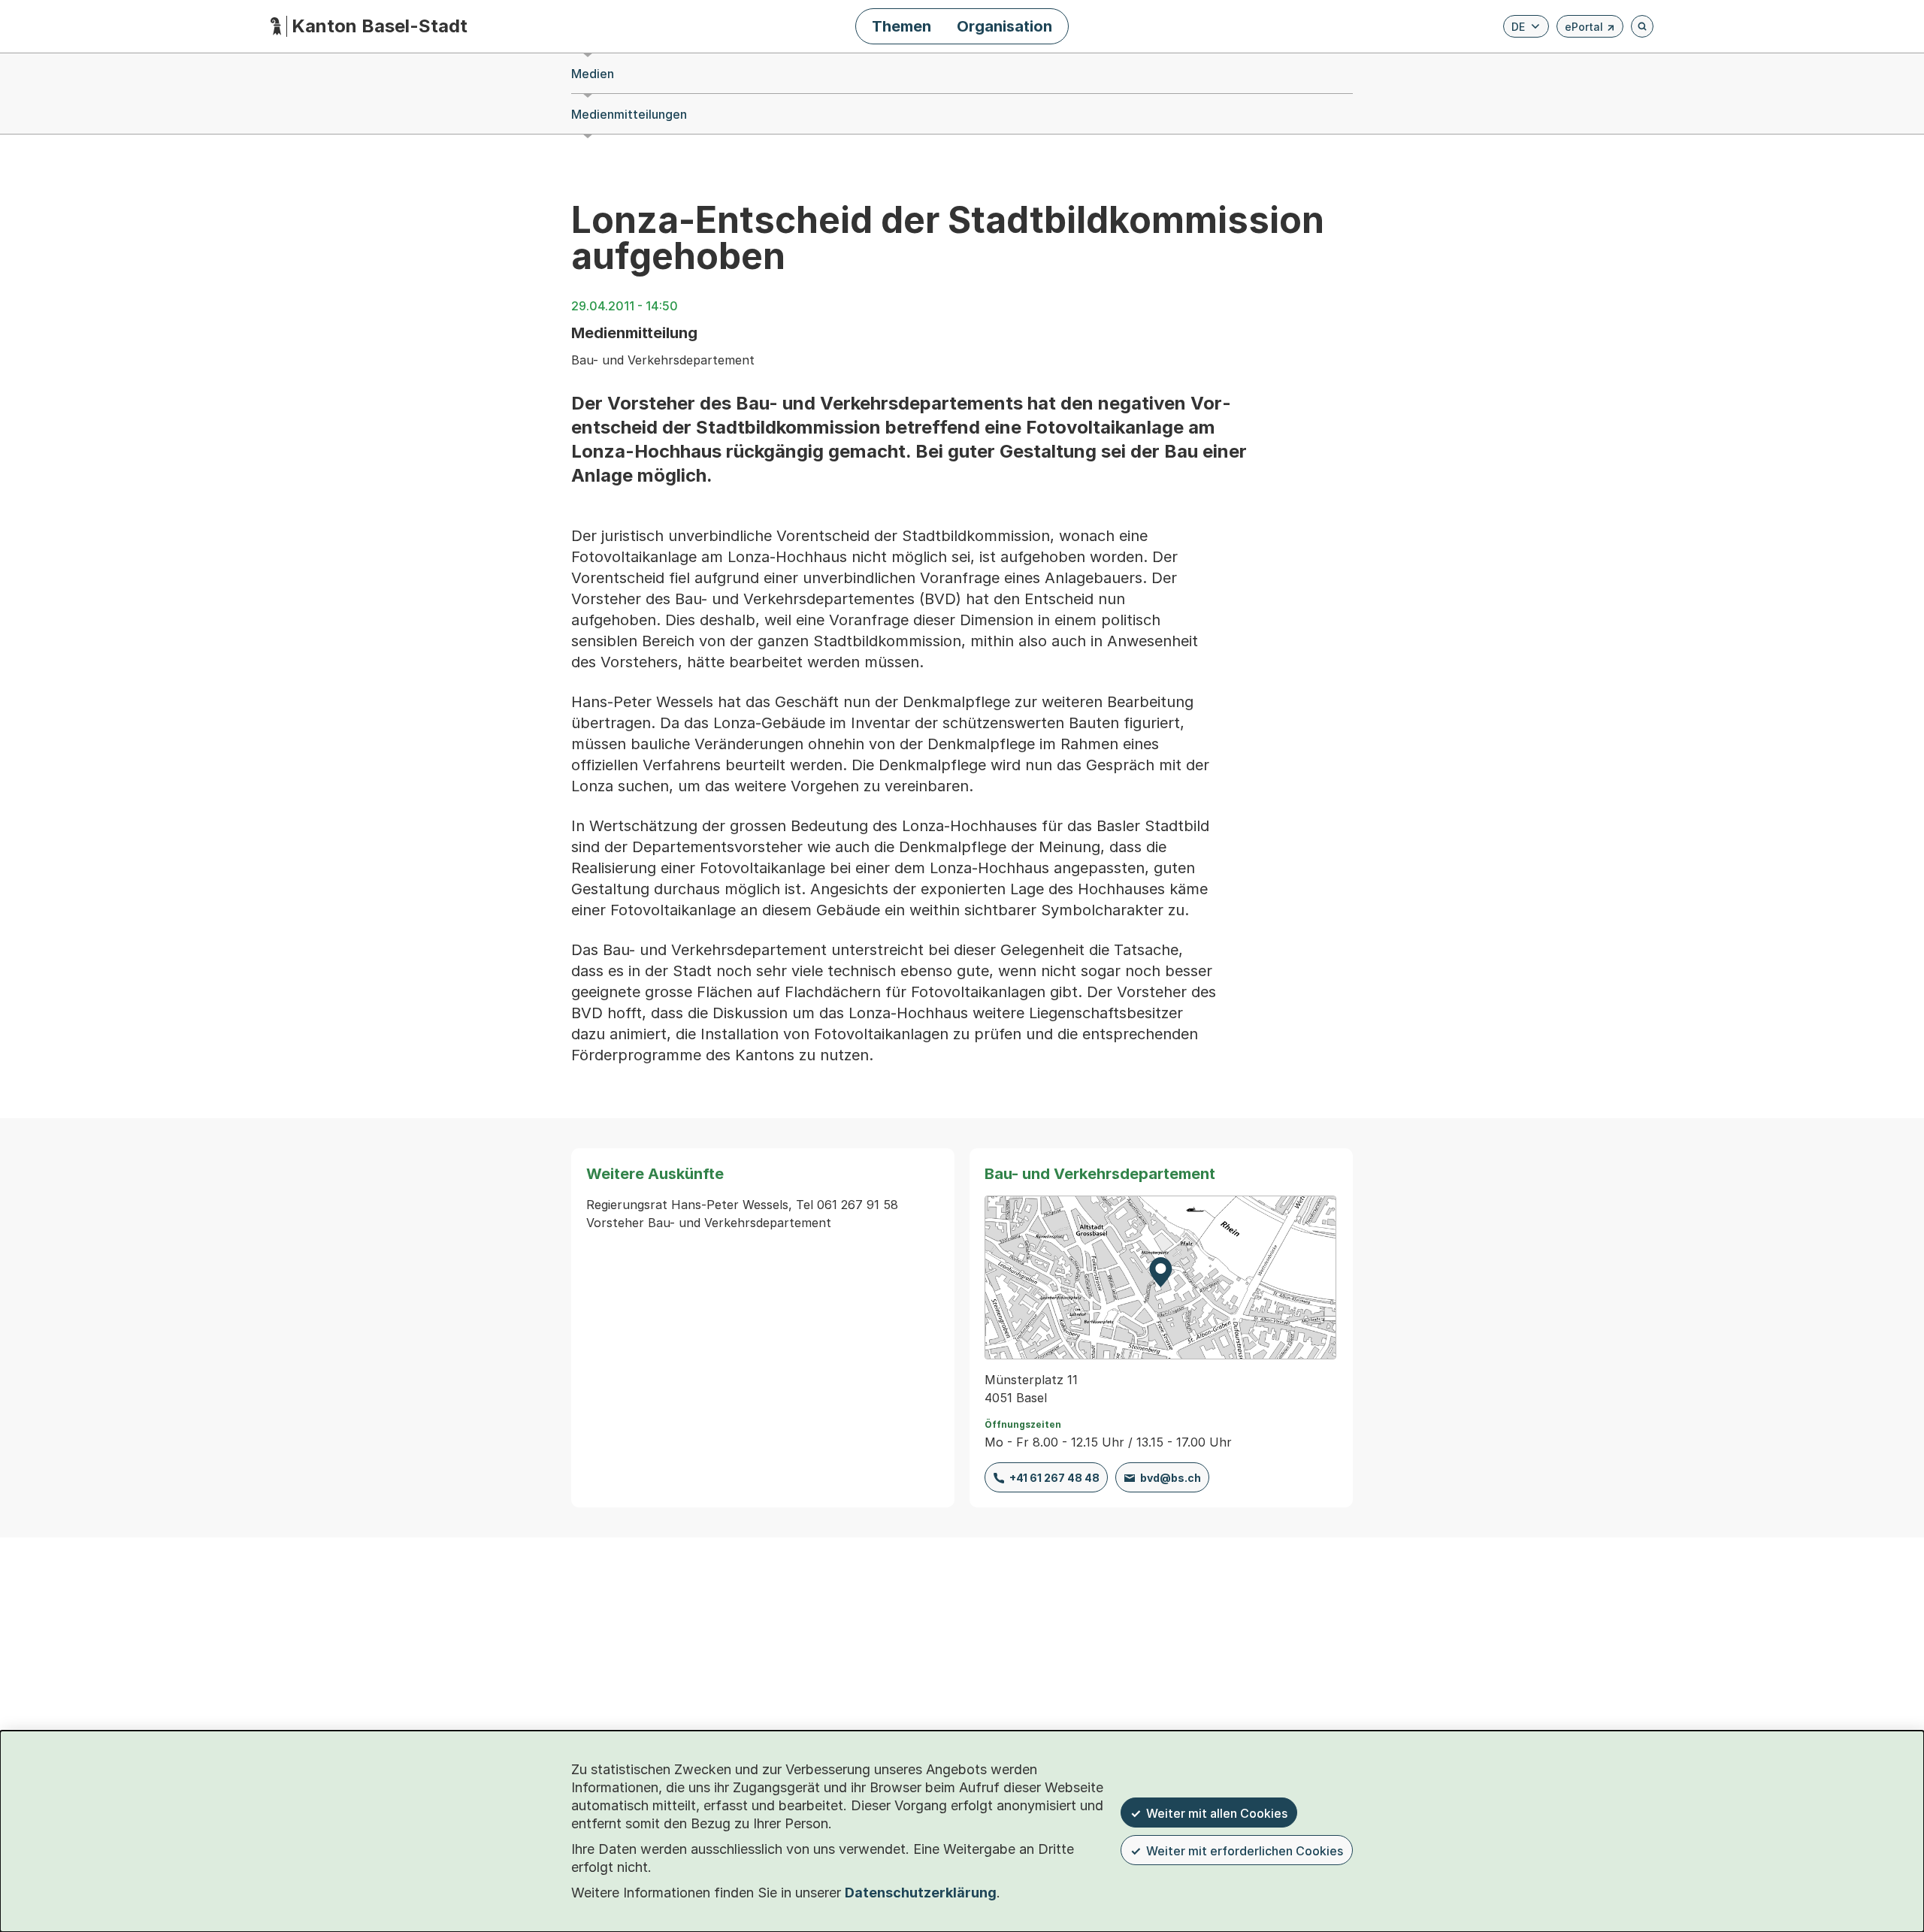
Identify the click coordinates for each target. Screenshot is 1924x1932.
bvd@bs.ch (1171, 1478)
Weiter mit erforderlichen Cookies (1245, 1851)
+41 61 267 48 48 (1054, 1478)
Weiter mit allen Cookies (1217, 1813)
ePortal (1590, 29)
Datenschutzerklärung (921, 1893)
